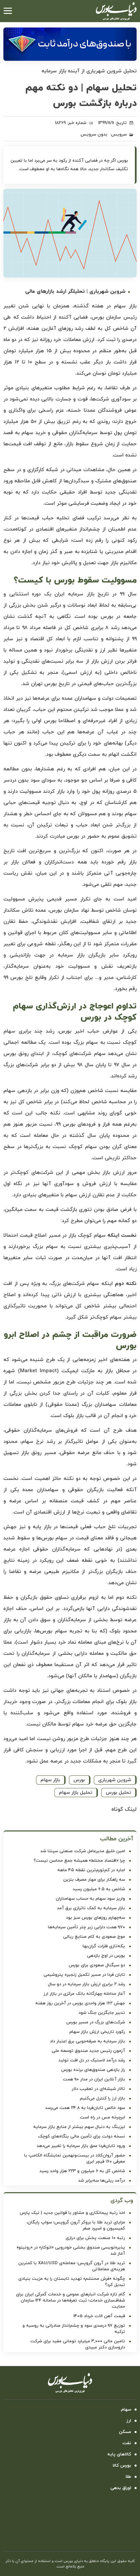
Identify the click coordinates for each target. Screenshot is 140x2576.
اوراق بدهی (121, 2488)
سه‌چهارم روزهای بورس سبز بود (95, 1918)
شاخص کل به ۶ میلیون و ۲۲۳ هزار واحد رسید (82, 2171)
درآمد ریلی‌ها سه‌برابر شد (102, 2181)
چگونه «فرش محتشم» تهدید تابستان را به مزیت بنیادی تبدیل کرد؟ (72, 2282)
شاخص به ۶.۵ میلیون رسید (99, 1889)
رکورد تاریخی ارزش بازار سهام (97, 2032)
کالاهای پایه (119, 2454)
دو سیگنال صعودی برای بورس (97, 1965)
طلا (128, 2477)
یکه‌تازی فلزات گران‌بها (104, 1946)
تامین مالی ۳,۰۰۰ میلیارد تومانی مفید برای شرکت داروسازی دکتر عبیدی (78, 2344)
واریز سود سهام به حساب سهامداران (90, 1899)
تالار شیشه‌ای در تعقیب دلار (98, 2089)
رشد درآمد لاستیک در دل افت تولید (92, 2060)
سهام (126, 2410)
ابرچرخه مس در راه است (102, 2117)
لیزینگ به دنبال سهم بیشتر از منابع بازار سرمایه (79, 2127)
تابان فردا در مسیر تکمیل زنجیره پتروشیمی (84, 1975)
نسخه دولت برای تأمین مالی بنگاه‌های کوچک (82, 2136)
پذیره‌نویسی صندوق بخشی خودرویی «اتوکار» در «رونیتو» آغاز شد (71, 2251)
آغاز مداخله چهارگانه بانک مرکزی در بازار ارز (84, 1994)
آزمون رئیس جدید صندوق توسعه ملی (88, 2051)
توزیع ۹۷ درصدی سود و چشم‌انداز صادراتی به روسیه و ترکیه (74, 2329)
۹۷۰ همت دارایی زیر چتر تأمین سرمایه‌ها (86, 1927)
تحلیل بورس (118, 1793)
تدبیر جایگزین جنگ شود (102, 2013)
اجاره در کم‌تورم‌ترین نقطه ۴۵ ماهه (91, 1870)
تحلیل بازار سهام (76, 1793)
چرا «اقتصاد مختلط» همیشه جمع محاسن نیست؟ (79, 1861)
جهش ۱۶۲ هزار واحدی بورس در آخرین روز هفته (80, 2003)
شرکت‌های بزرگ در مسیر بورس (96, 2022)
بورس (79, 1780)
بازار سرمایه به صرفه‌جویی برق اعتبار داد (87, 2041)
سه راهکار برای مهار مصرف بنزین (94, 1880)
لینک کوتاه (124, 1809)
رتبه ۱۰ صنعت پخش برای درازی (95, 2238)
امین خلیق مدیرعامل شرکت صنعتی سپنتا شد (83, 1851)
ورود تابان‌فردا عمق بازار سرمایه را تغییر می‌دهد (81, 2146)
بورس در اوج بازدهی (106, 1956)
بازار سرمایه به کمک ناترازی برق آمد (91, 1908)
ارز (129, 2421)
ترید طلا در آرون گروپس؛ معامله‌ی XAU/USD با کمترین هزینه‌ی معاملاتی (72, 2266)
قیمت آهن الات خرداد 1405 (99, 2316)
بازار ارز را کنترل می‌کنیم (102, 2098)
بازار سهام (50, 1780)
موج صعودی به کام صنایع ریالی (94, 1937)
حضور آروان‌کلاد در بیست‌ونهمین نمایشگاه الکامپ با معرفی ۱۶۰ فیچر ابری (75, 2159)
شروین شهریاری (115, 1780)
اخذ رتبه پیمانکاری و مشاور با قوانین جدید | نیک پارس (72, 2213)
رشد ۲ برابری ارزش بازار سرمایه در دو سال (86, 1984)
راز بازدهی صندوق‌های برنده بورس (93, 2070)
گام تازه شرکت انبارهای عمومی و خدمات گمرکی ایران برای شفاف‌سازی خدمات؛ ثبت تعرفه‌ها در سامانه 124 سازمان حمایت (71, 2301)
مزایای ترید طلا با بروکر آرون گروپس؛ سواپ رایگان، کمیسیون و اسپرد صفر (76, 2225)
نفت (127, 2443)
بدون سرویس (94, 135)
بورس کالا (122, 2466)
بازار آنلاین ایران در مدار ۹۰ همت (94, 2079)
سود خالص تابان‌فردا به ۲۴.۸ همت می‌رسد (85, 2108)
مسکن (125, 2432)
